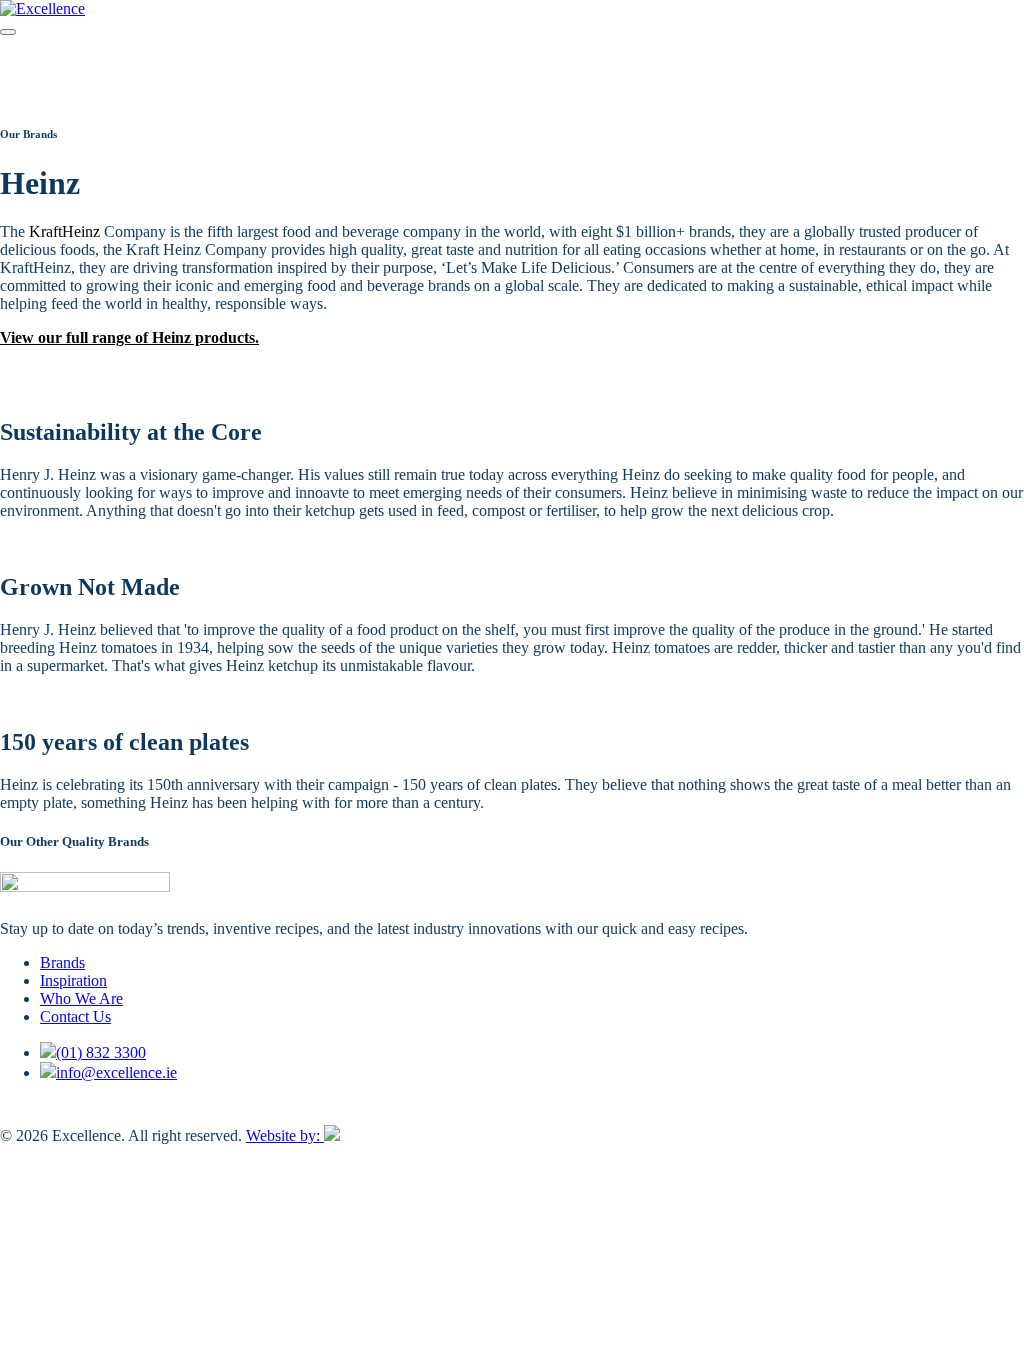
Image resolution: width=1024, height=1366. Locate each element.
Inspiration (73, 980)
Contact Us (75, 1016)
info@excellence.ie (116, 1072)
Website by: (285, 1135)
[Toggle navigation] (8, 32)
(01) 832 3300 (101, 1052)
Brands (62, 962)
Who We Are (81, 998)
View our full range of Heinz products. (129, 337)
